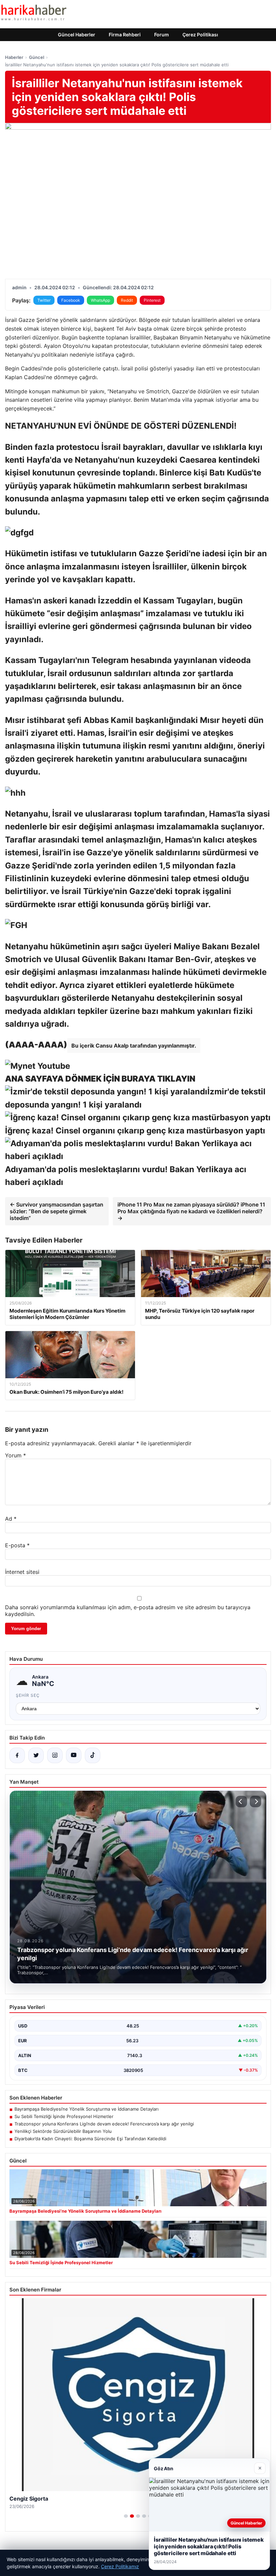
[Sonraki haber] (255, 1802)
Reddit (127, 300)
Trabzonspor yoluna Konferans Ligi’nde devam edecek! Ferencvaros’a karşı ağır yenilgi (104, 2124)
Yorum (15, 1455)
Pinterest (152, 300)
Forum (162, 35)
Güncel (37, 57)
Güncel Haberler (77, 35)
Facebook (71, 300)
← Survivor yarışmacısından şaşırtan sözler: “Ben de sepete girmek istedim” (57, 1211)
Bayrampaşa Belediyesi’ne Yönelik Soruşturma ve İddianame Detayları (87, 2109)
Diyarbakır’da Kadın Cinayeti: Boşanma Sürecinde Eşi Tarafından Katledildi (90, 2139)
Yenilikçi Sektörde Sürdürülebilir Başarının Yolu (63, 2131)
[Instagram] (55, 1755)
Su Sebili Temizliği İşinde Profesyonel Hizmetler (64, 2116)
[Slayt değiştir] (126, 2516)
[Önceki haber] (241, 1802)
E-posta (17, 1545)
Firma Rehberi (125, 35)
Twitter (44, 300)
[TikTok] (93, 1755)
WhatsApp (100, 300)
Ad (11, 1519)
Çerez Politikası (200, 35)
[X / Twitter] (36, 1755)
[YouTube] (74, 1755)
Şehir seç (28, 1695)
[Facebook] (17, 1755)
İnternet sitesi (22, 1572)
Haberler (14, 57)
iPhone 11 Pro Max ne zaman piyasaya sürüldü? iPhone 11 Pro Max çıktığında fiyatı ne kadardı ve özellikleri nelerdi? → (191, 1211)
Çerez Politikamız (120, 2566)
